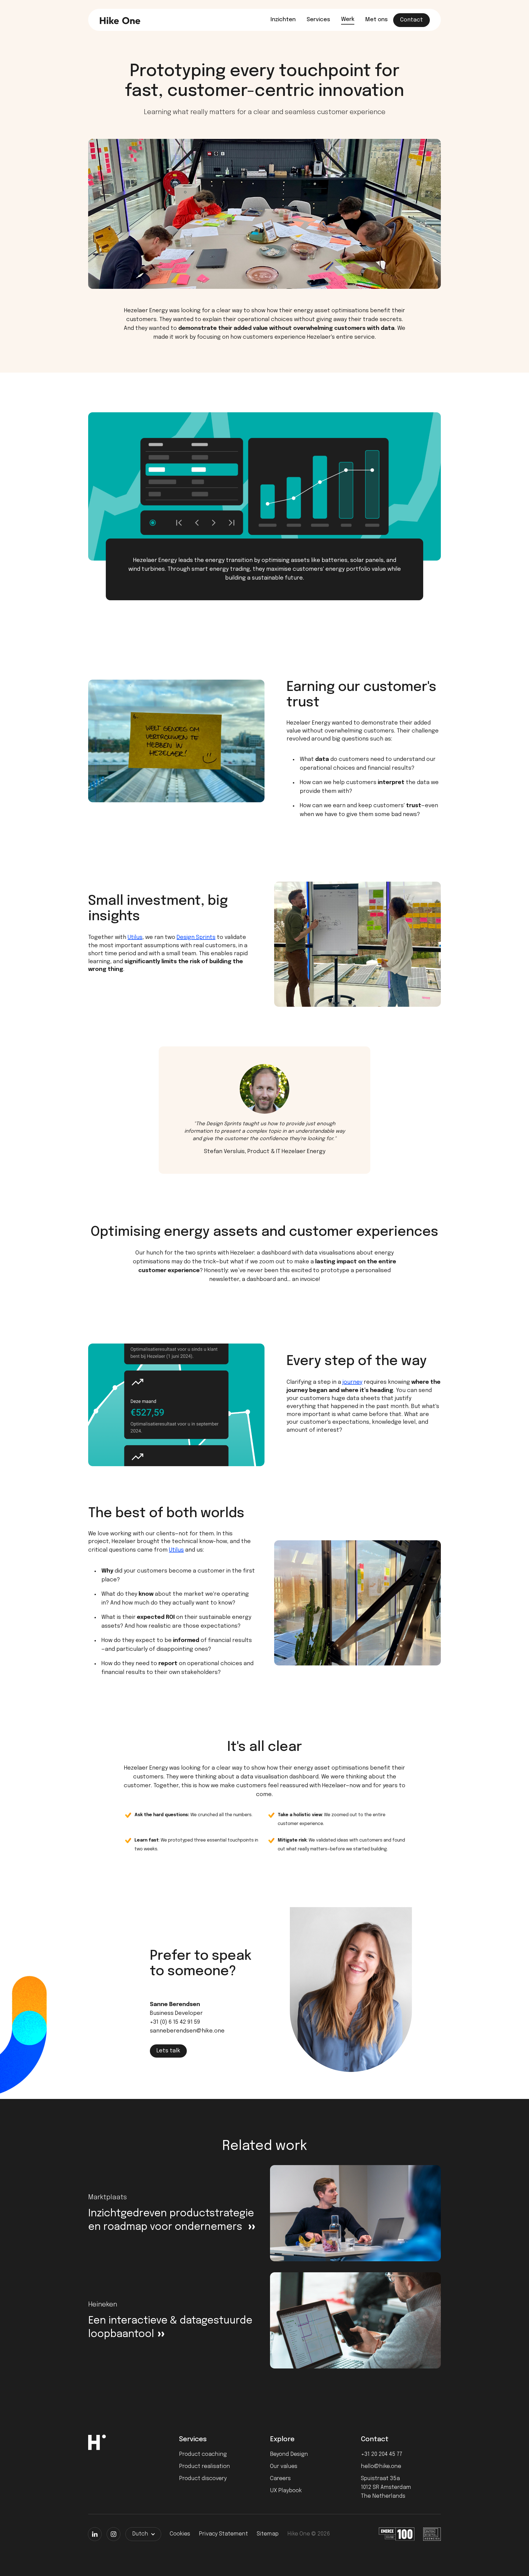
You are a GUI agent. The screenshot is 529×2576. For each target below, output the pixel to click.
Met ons (376, 20)
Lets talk (168, 2051)
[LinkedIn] (95, 2534)
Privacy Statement (223, 2534)
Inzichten (283, 20)
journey (352, 1382)
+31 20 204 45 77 (382, 2454)
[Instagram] (114, 2534)
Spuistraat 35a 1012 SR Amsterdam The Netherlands (386, 2487)
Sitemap (268, 2534)
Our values (284, 2466)
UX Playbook (286, 2491)
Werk (348, 19)
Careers (280, 2479)
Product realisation (205, 2466)
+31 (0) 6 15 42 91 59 (175, 2022)
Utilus (135, 937)
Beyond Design (289, 2454)
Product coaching (203, 2454)
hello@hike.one (381, 2466)
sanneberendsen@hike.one (187, 2031)
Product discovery (203, 2479)
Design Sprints (196, 937)
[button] (143, 2534)
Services (318, 20)
